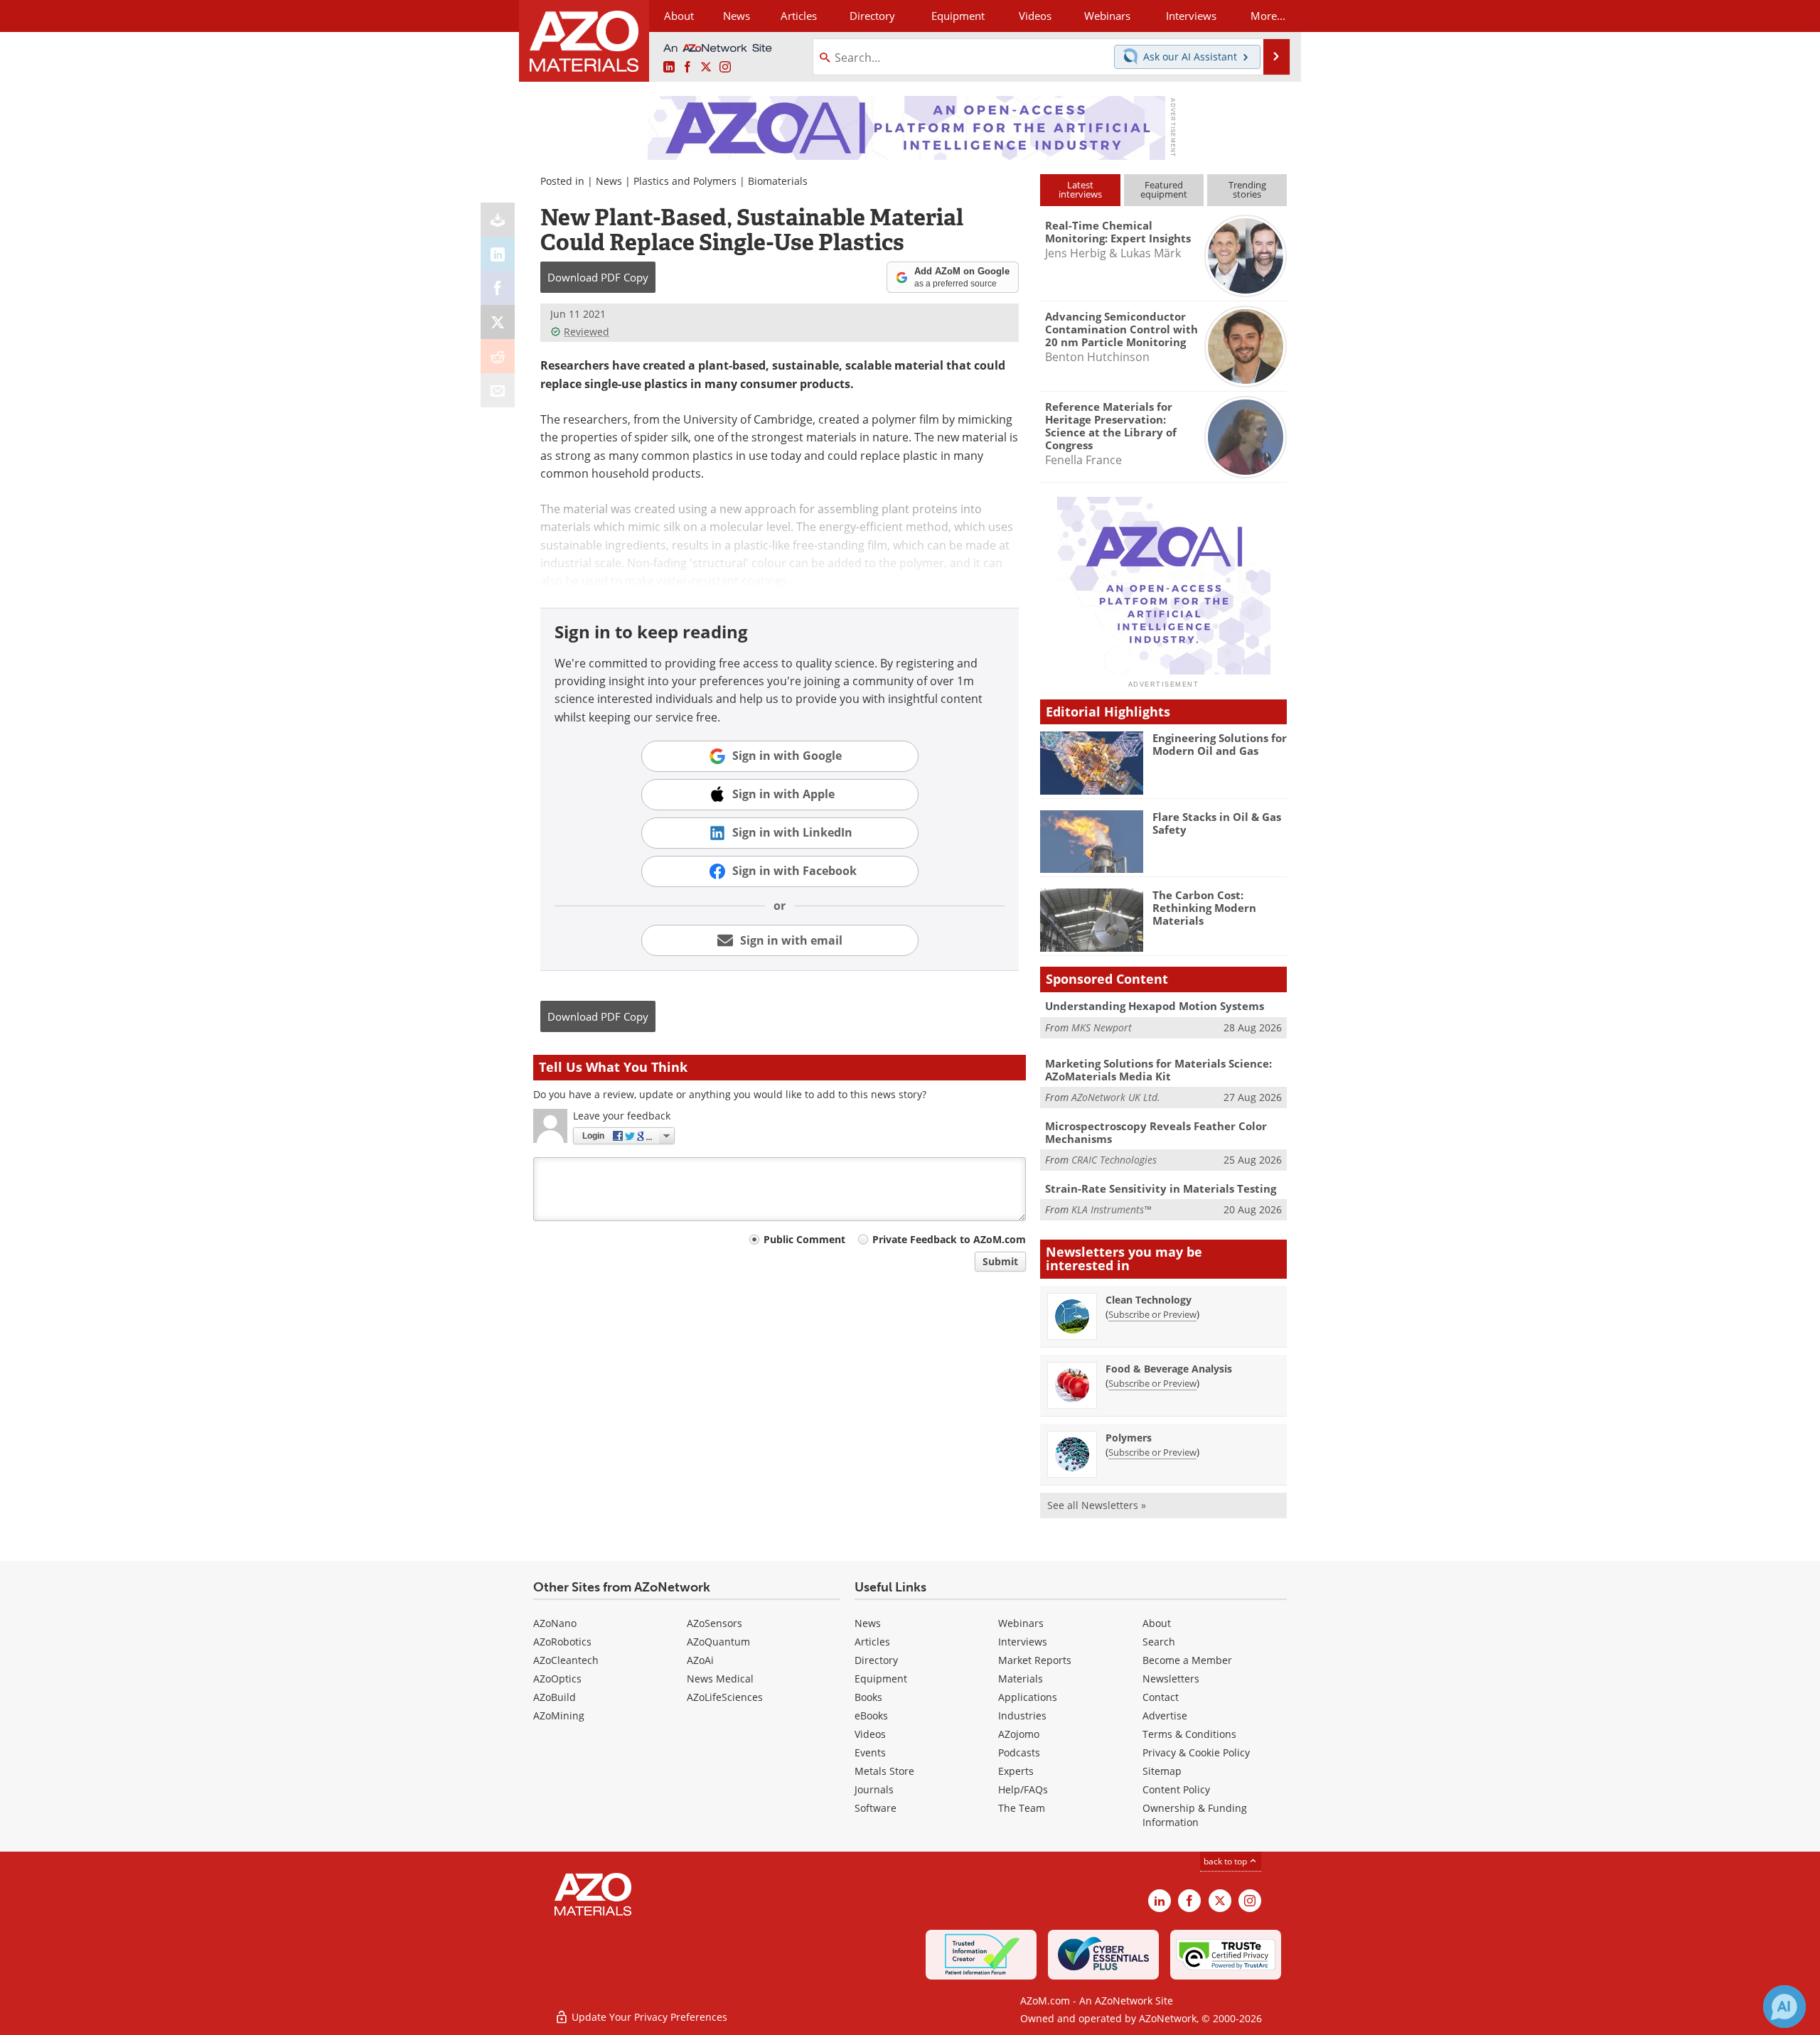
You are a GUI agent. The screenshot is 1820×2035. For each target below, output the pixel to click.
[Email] (498, 390)
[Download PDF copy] (498, 220)
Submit (1000, 1261)
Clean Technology (1149, 1300)
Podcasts (1019, 1752)
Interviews (1023, 1642)
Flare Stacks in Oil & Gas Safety (1217, 823)
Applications (1028, 1697)
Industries (1022, 1715)
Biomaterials (778, 181)
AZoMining (559, 1715)
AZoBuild (555, 1697)
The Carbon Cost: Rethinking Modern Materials (1204, 908)
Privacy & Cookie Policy (1196, 1752)
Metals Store (884, 1771)
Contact (1161, 1697)
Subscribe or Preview (1152, 1314)
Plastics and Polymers (685, 181)
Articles (872, 1642)
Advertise (1165, 1715)
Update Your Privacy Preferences (648, 2017)
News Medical (720, 1679)
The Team (1022, 1808)
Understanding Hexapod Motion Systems (1155, 1006)
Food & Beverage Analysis (1169, 1369)
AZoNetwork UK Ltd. (1116, 1097)
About (1157, 1623)
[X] (498, 322)
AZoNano (555, 1623)
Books (868, 1697)
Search (1159, 1642)
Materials (1021, 1679)
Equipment (881, 1679)
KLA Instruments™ (1111, 1209)
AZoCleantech (566, 1660)
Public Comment (804, 1239)
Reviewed (587, 332)
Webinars (1021, 1623)
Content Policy (1176, 1789)
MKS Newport (1102, 1027)
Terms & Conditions (1189, 1734)
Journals (874, 1789)
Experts (1016, 1771)
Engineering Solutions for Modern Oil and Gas (1220, 744)
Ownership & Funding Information (1195, 1815)
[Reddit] (498, 356)
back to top (1226, 1861)
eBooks (871, 1715)
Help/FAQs (1023, 1789)
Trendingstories (1247, 189)
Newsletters (1171, 1679)
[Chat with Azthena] (1784, 2007)
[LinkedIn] (498, 254)
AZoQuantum (718, 1642)
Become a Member (1187, 1660)
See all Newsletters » (1097, 1505)
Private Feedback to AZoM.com (949, 1239)
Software (876, 1808)
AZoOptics (557, 1679)
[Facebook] (498, 288)
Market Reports (1035, 1660)
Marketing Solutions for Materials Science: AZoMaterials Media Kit (1158, 1070)
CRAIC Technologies (1114, 1160)
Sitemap (1162, 1771)
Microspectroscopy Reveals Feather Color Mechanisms (1156, 1132)
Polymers (1129, 1438)
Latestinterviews (1080, 189)
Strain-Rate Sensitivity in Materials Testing (1161, 1188)
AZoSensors (714, 1623)
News (609, 181)
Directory (872, 16)
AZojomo (1019, 1734)
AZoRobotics (562, 1642)
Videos (870, 1734)
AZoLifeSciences (725, 1697)
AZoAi (700, 1660)
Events (870, 1752)
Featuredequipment (1164, 189)
